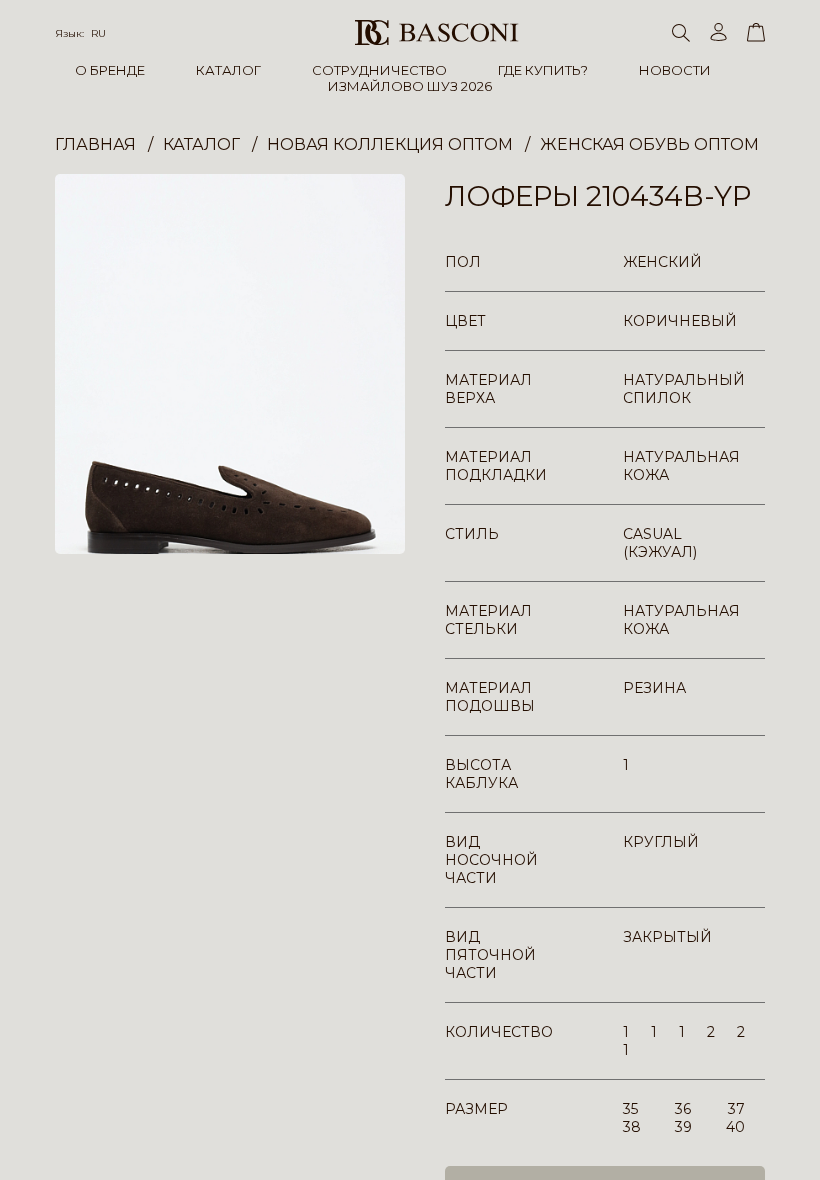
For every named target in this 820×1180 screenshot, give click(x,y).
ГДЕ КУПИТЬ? (543, 70)
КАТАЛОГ (228, 70)
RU (98, 33)
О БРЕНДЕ (110, 70)
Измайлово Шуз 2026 (410, 86)
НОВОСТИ (675, 70)
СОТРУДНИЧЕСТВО (379, 70)
